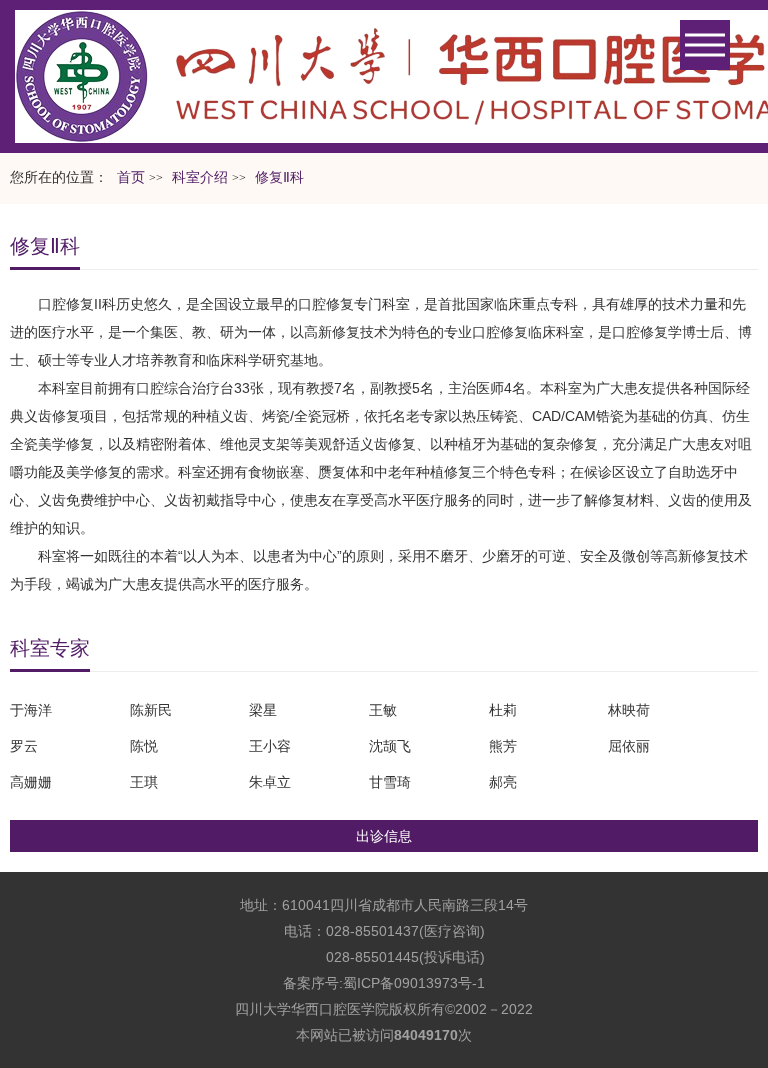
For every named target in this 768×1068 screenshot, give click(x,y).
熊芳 (503, 746)
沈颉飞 (390, 746)
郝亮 (503, 782)
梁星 (263, 710)
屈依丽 (629, 746)
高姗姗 (31, 782)
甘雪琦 (390, 782)
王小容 (270, 746)
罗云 (24, 746)
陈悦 (144, 746)
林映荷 (629, 710)
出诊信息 (384, 836)
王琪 (144, 782)
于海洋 (31, 710)
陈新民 (151, 710)
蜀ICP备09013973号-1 (414, 983)
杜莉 (503, 710)
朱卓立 (270, 782)
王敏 (383, 710)
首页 (131, 177)
